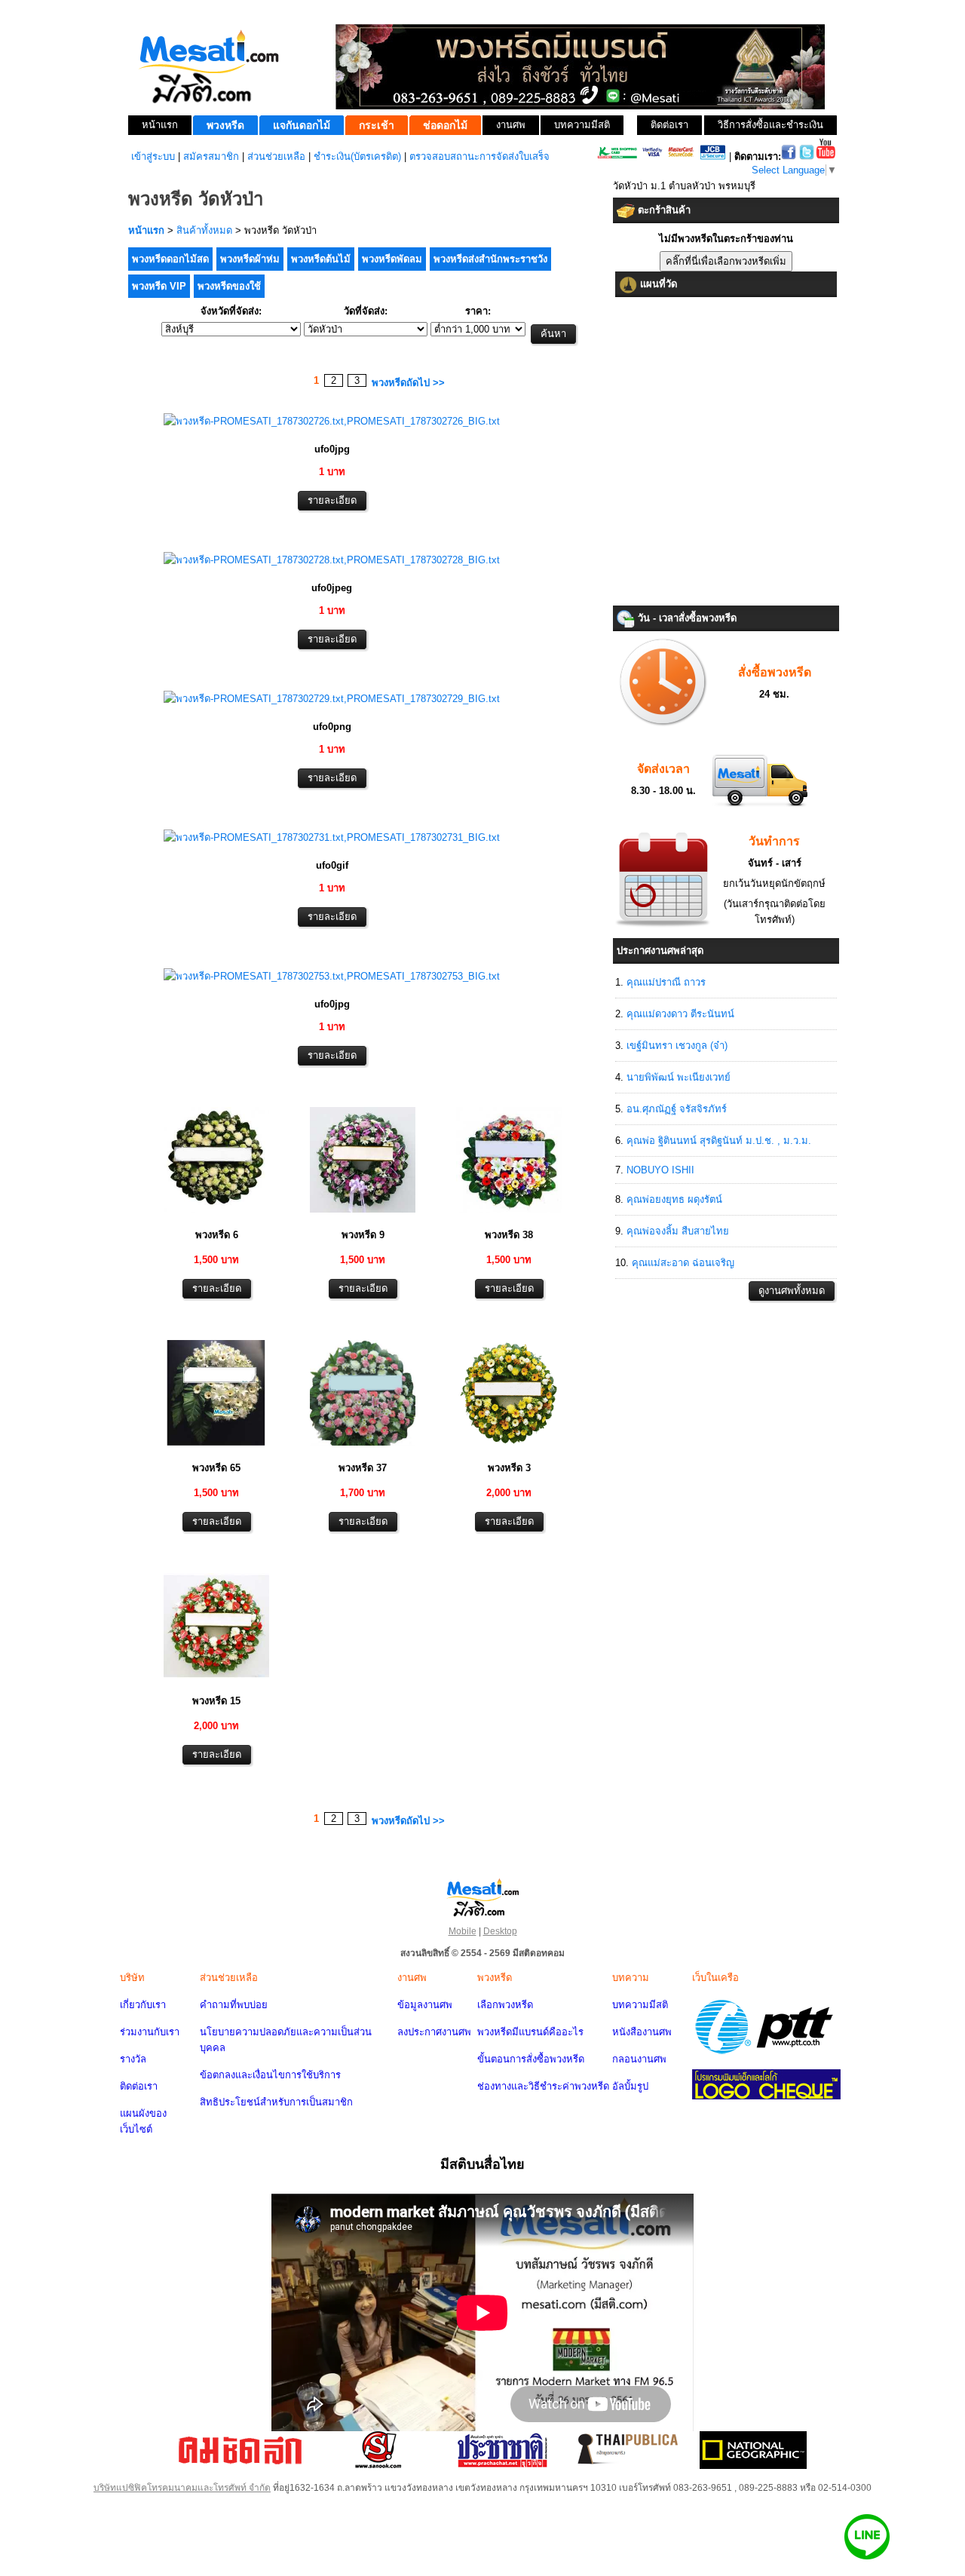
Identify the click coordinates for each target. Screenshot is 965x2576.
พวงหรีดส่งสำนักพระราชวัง (490, 259)
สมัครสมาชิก (211, 156)
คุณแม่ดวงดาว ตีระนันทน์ (680, 1014)
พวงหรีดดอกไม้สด (170, 259)
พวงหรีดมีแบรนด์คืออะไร (530, 2032)
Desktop (500, 1931)
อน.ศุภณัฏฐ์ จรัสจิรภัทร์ (677, 1109)
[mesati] (482, 1897)
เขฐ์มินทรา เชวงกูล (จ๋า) (677, 1046)
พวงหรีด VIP (159, 286)
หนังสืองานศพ (642, 2032)
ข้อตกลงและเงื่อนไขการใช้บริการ (270, 2075)
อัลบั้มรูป (630, 2086)
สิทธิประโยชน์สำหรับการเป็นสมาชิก (276, 2102)
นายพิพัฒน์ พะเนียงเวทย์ (679, 1077)
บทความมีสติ (640, 2005)
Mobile (463, 1931)
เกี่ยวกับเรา (143, 2005)
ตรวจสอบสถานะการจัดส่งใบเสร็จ (479, 156)
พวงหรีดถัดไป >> (408, 383)
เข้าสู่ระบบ (153, 156)
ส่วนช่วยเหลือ (276, 156)
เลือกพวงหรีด (505, 2005)
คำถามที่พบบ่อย (234, 2005)
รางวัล (133, 2059)
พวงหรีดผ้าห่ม (250, 259)
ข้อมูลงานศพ (425, 2005)
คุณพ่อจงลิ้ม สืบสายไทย (678, 1231)
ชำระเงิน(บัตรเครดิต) (357, 156)
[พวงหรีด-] (332, 421)
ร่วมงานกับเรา (150, 2032)
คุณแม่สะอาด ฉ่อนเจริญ (683, 1263)
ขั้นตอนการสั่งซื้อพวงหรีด (531, 2059)
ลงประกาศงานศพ (434, 2032)
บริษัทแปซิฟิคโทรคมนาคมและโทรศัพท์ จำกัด (182, 2488)
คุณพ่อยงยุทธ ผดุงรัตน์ (674, 1199)
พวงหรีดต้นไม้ (321, 259)
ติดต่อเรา (139, 2086)
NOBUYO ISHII (660, 1170)
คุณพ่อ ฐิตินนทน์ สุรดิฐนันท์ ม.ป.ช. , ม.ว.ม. (719, 1141)
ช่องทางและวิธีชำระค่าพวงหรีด (543, 2086)
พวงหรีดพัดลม (392, 259)
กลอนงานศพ (639, 2059)
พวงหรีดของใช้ (229, 286)
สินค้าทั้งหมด (204, 230)
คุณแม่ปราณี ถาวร (666, 982)
